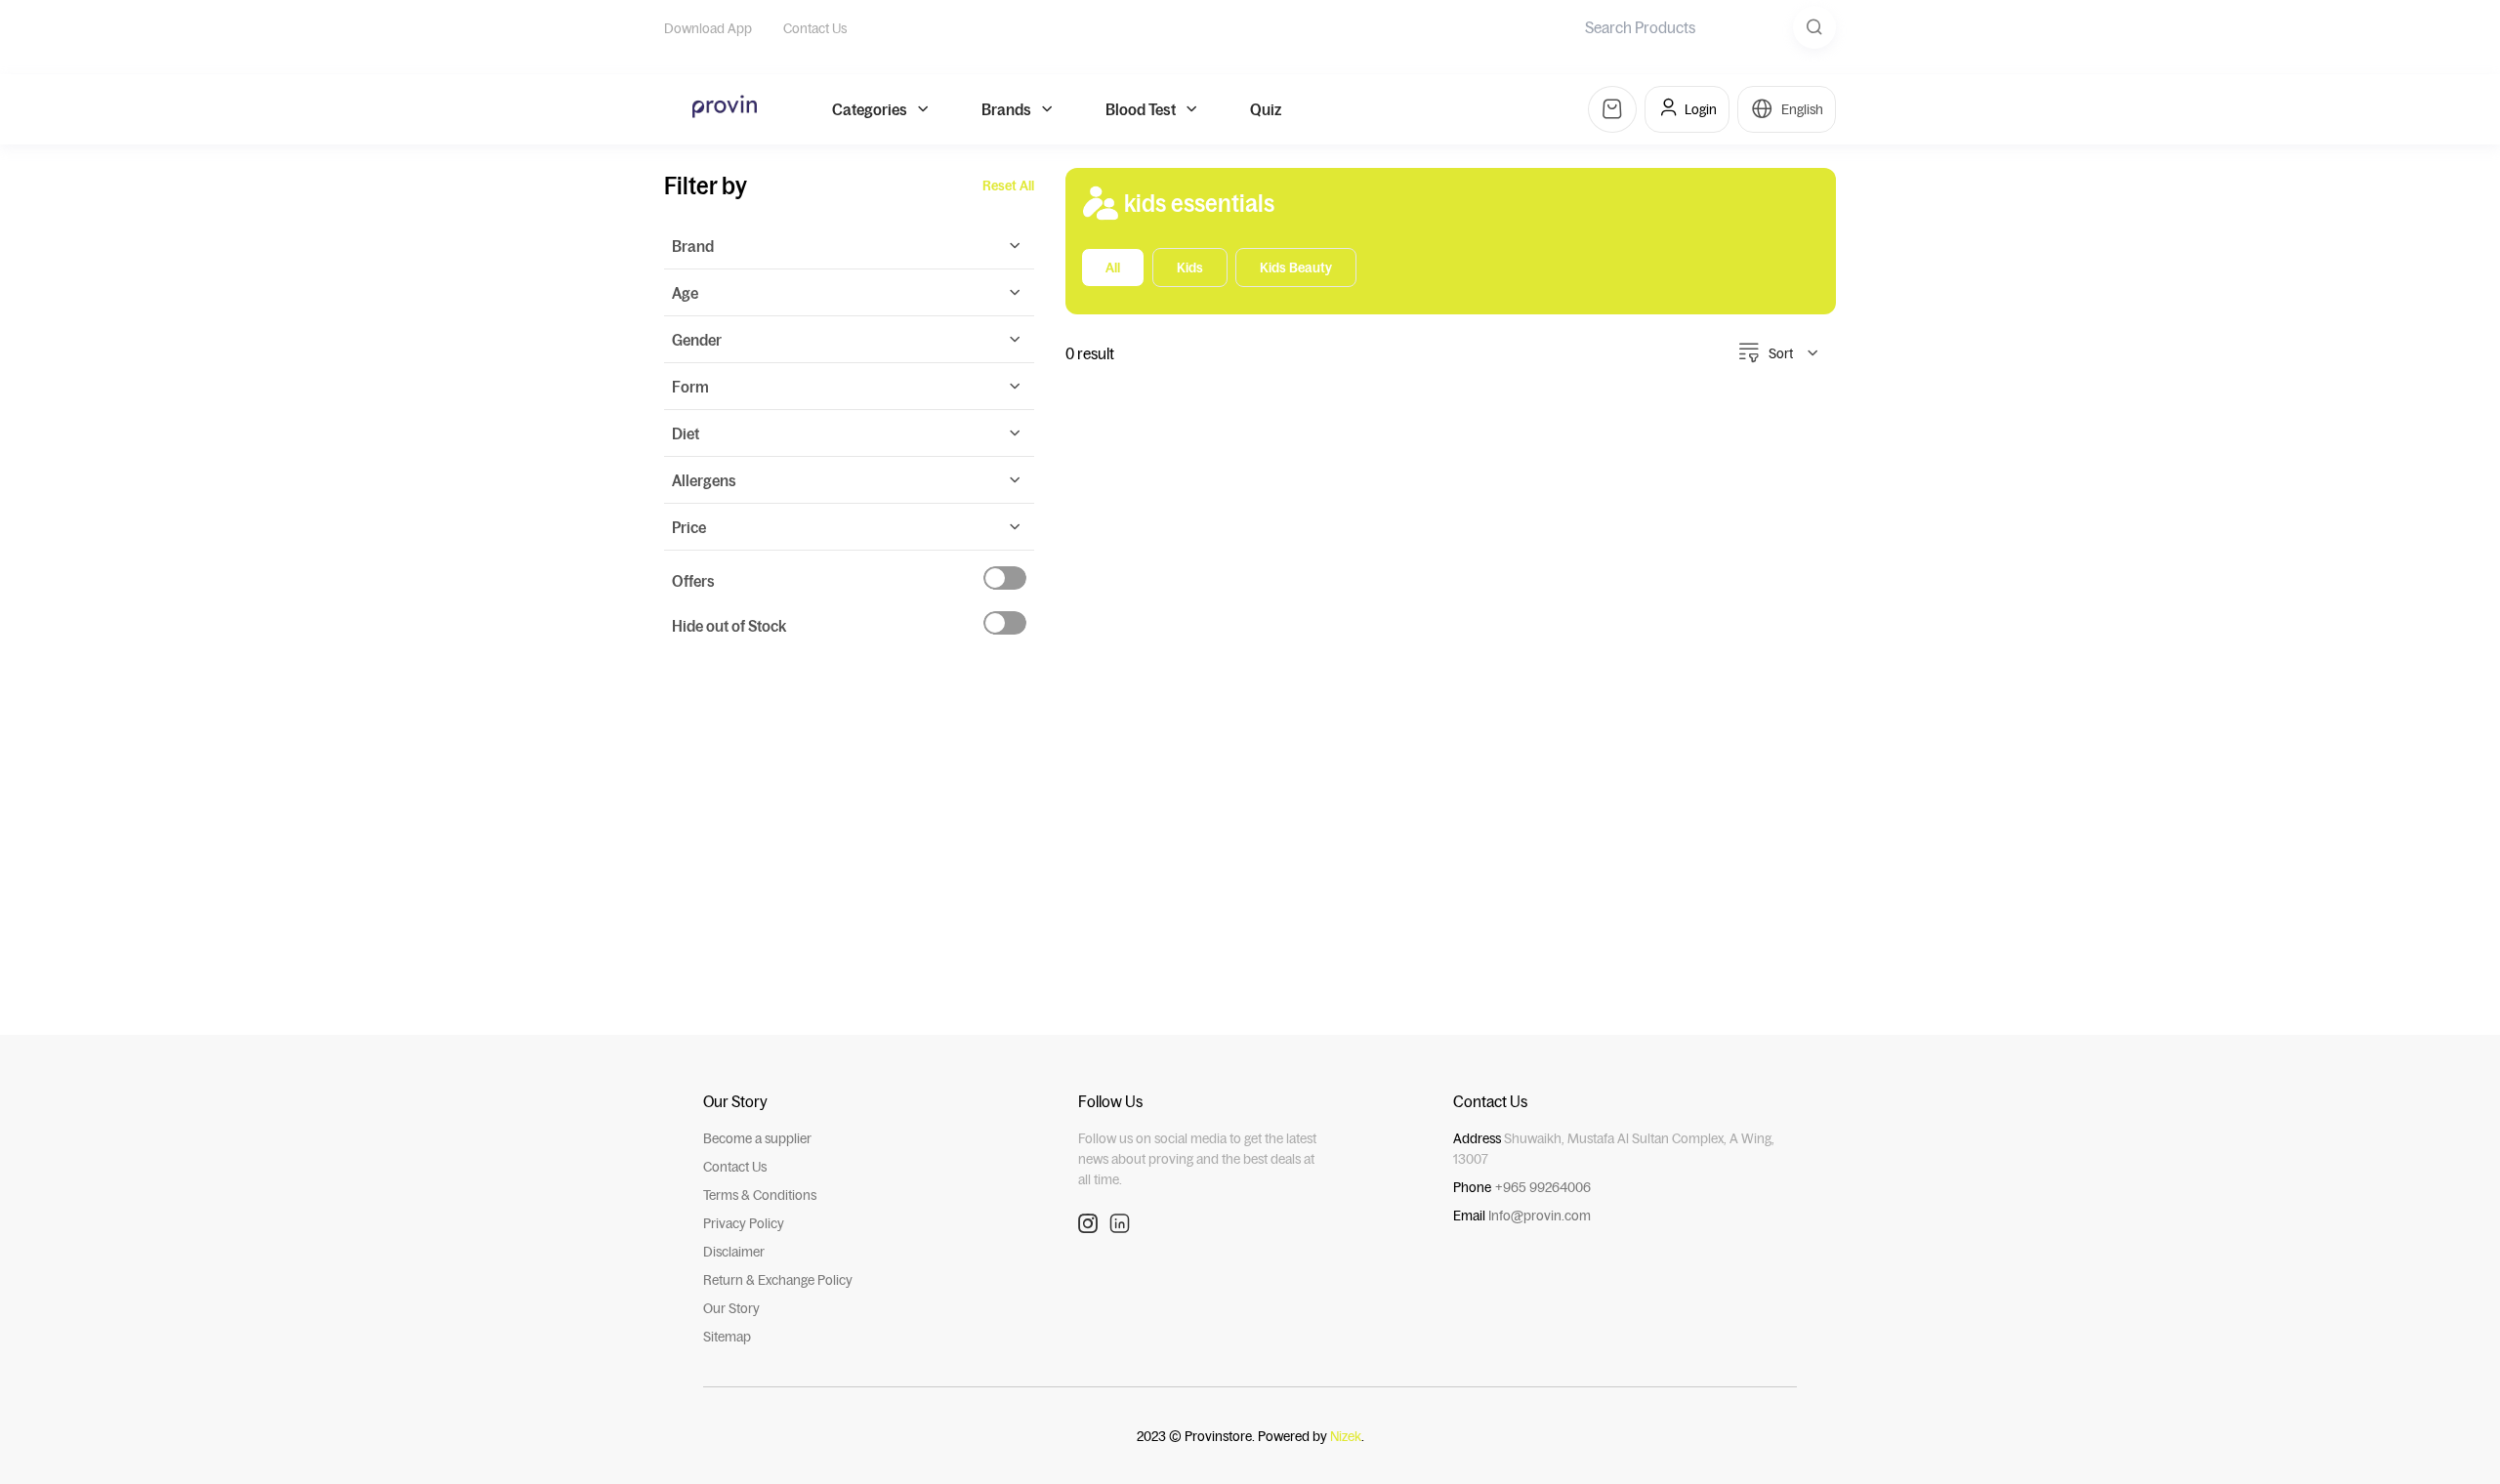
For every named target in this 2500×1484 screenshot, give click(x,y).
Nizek (1346, 1436)
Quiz (1266, 109)
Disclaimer (734, 1252)
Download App (708, 28)
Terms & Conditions (760, 1195)
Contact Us (815, 28)
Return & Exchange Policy (778, 1280)
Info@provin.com (1540, 1216)
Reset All (1008, 185)
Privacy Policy (744, 1223)
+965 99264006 (1543, 1187)
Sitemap (727, 1337)
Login (1701, 109)
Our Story (731, 1308)
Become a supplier (757, 1138)
